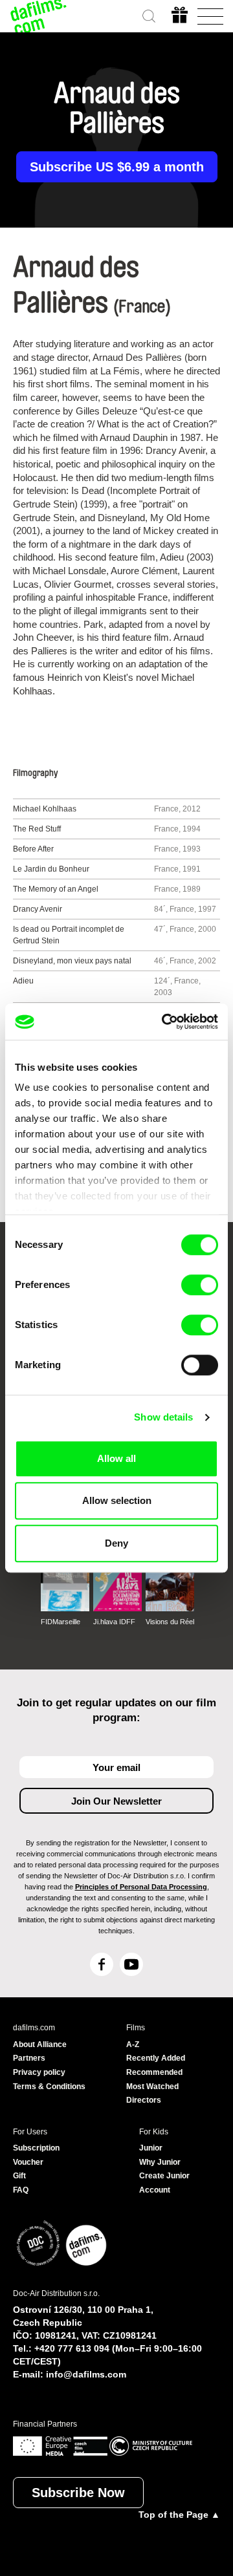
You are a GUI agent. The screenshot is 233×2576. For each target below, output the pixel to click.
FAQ (21, 2190)
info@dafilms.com (86, 2374)
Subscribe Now (78, 2493)
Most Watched (152, 2087)
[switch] (200, 1285)
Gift (19, 2176)
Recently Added (156, 2058)
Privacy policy (39, 2072)
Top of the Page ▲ (179, 2515)
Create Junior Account (164, 2183)
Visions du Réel (170, 1622)
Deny (116, 1543)
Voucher (28, 2162)
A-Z (133, 2045)
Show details (163, 1417)
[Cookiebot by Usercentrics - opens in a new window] (164, 1022)
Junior (151, 2148)
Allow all (116, 1458)
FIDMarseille (61, 1622)
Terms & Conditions (49, 2087)
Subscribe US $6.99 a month (117, 167)
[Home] (39, 16)
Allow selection (117, 1500)
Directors (144, 2100)
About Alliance (40, 2045)
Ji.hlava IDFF (114, 1622)
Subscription (36, 2148)
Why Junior (160, 2162)
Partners (29, 2058)
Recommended (154, 2072)
